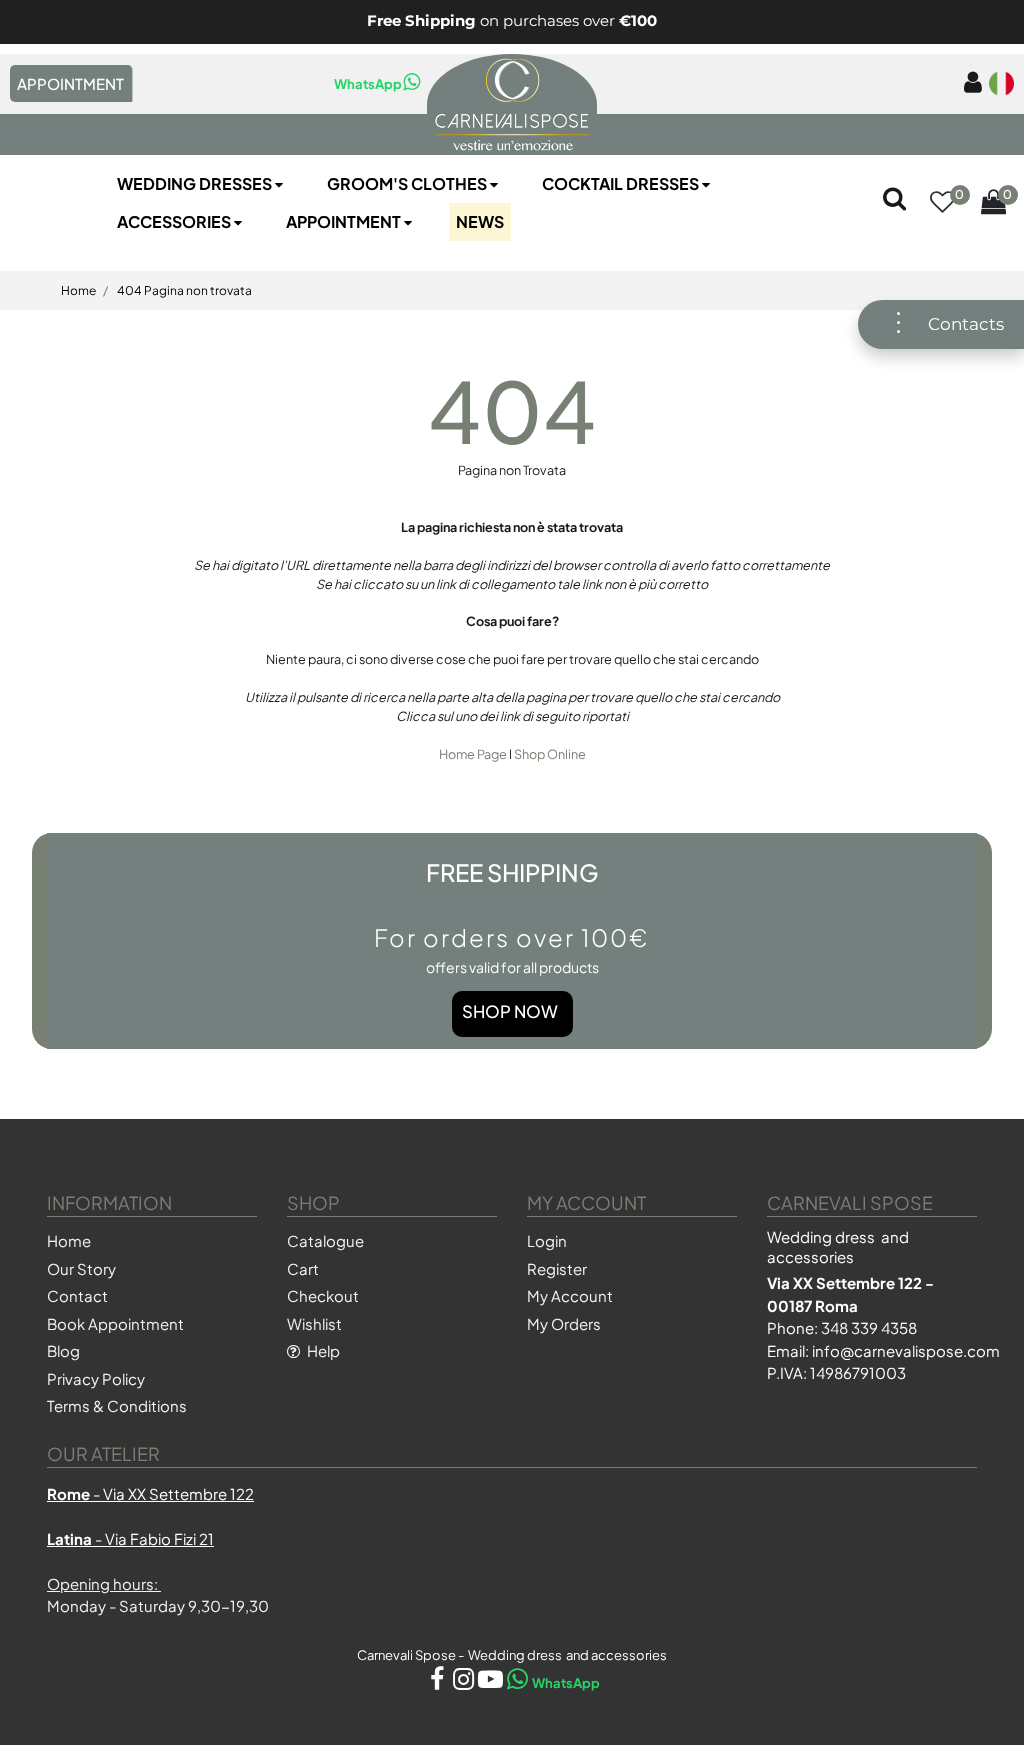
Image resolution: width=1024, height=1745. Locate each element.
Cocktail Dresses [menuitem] (622, 183)
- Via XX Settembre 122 (150, 1493)
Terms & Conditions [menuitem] (117, 1405)
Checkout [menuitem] (323, 1295)
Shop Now (510, 1011)
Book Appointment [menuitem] (115, 1323)
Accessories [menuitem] (175, 221)
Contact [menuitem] (77, 1295)
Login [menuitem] (547, 1240)
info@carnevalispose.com (906, 1350)
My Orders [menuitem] (564, 1323)
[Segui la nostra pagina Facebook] (437, 1683)
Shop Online (550, 754)
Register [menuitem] (557, 1268)
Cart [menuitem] (303, 1268)
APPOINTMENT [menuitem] (70, 83)
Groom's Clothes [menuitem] (408, 183)
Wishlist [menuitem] (314, 1323)
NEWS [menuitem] (480, 221)
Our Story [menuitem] (81, 1268)
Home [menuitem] (69, 1240)
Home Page (474, 754)
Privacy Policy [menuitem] (96, 1378)
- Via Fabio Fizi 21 (130, 1538)
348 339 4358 (869, 1327)
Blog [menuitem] (63, 1350)
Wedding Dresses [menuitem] (196, 183)
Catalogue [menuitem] (325, 1240)
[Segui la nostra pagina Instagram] (464, 1683)
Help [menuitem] (322, 1350)
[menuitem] (969, 83)
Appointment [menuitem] (345, 221)
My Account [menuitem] (570, 1295)
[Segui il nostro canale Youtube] (491, 1683)
